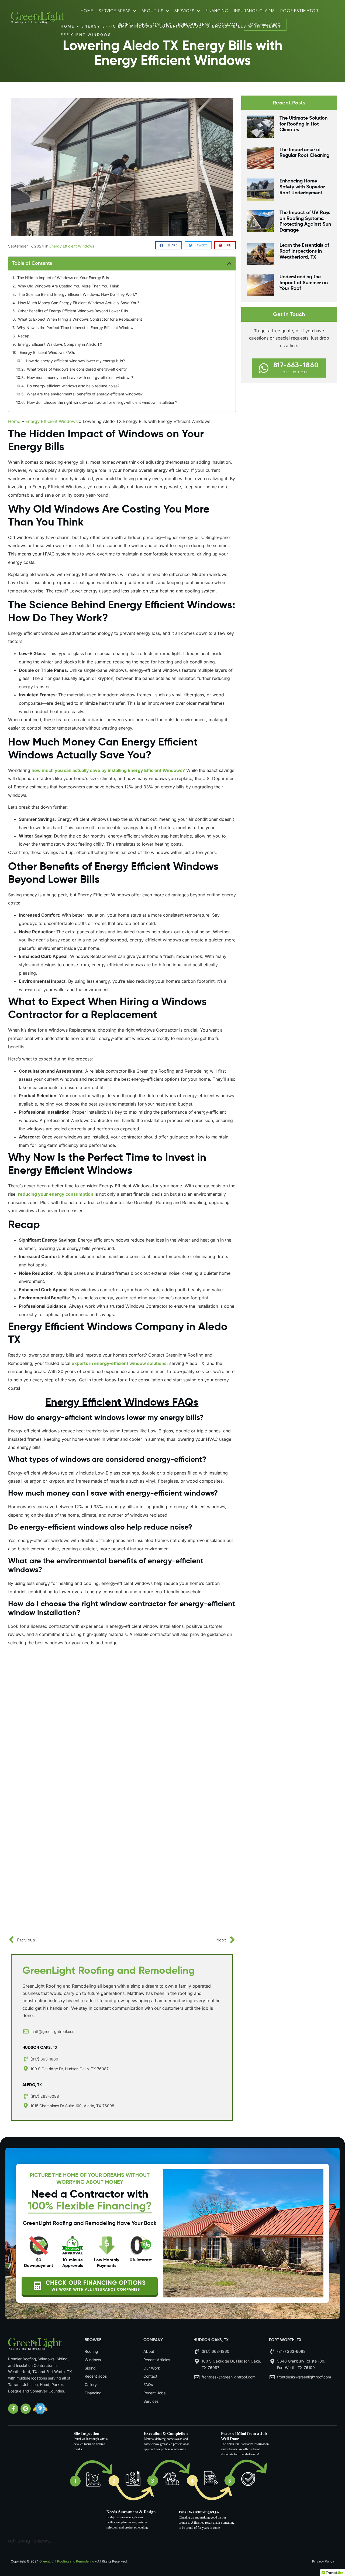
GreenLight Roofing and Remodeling (67, 2561)
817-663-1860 (267, 25)
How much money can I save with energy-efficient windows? (80, 377)
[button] (169, 245)
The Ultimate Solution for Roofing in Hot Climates (303, 124)
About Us (153, 11)
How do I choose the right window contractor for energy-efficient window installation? (102, 402)
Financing (217, 11)
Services (184, 11)
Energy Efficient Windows (72, 246)
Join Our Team (194, 25)
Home (87, 11)
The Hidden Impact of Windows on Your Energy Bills (63, 278)
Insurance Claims (254, 11)
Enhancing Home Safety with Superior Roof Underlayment (302, 187)
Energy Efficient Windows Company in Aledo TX (60, 344)
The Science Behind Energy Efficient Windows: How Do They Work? (77, 294)
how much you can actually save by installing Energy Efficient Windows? (108, 770)
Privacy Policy (323, 2561)
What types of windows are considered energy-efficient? (77, 369)
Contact (227, 25)
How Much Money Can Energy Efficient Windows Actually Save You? (79, 303)
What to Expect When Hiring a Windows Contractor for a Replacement (80, 319)
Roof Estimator (299, 11)
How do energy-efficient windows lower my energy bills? (75, 361)
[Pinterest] (26, 2409)
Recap (24, 336)
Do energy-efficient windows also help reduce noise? (73, 386)
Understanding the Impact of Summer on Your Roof (304, 283)
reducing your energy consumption (56, 1194)
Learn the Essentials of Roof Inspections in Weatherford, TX (304, 251)
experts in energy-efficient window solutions (119, 1363)
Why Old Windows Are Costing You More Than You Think (69, 286)
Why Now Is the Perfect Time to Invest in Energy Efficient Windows (76, 328)
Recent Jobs (132, 25)
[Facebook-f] (13, 2409)
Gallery (162, 25)
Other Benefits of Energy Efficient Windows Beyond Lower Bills (73, 311)
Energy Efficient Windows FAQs (47, 352)
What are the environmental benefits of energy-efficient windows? (85, 394)
